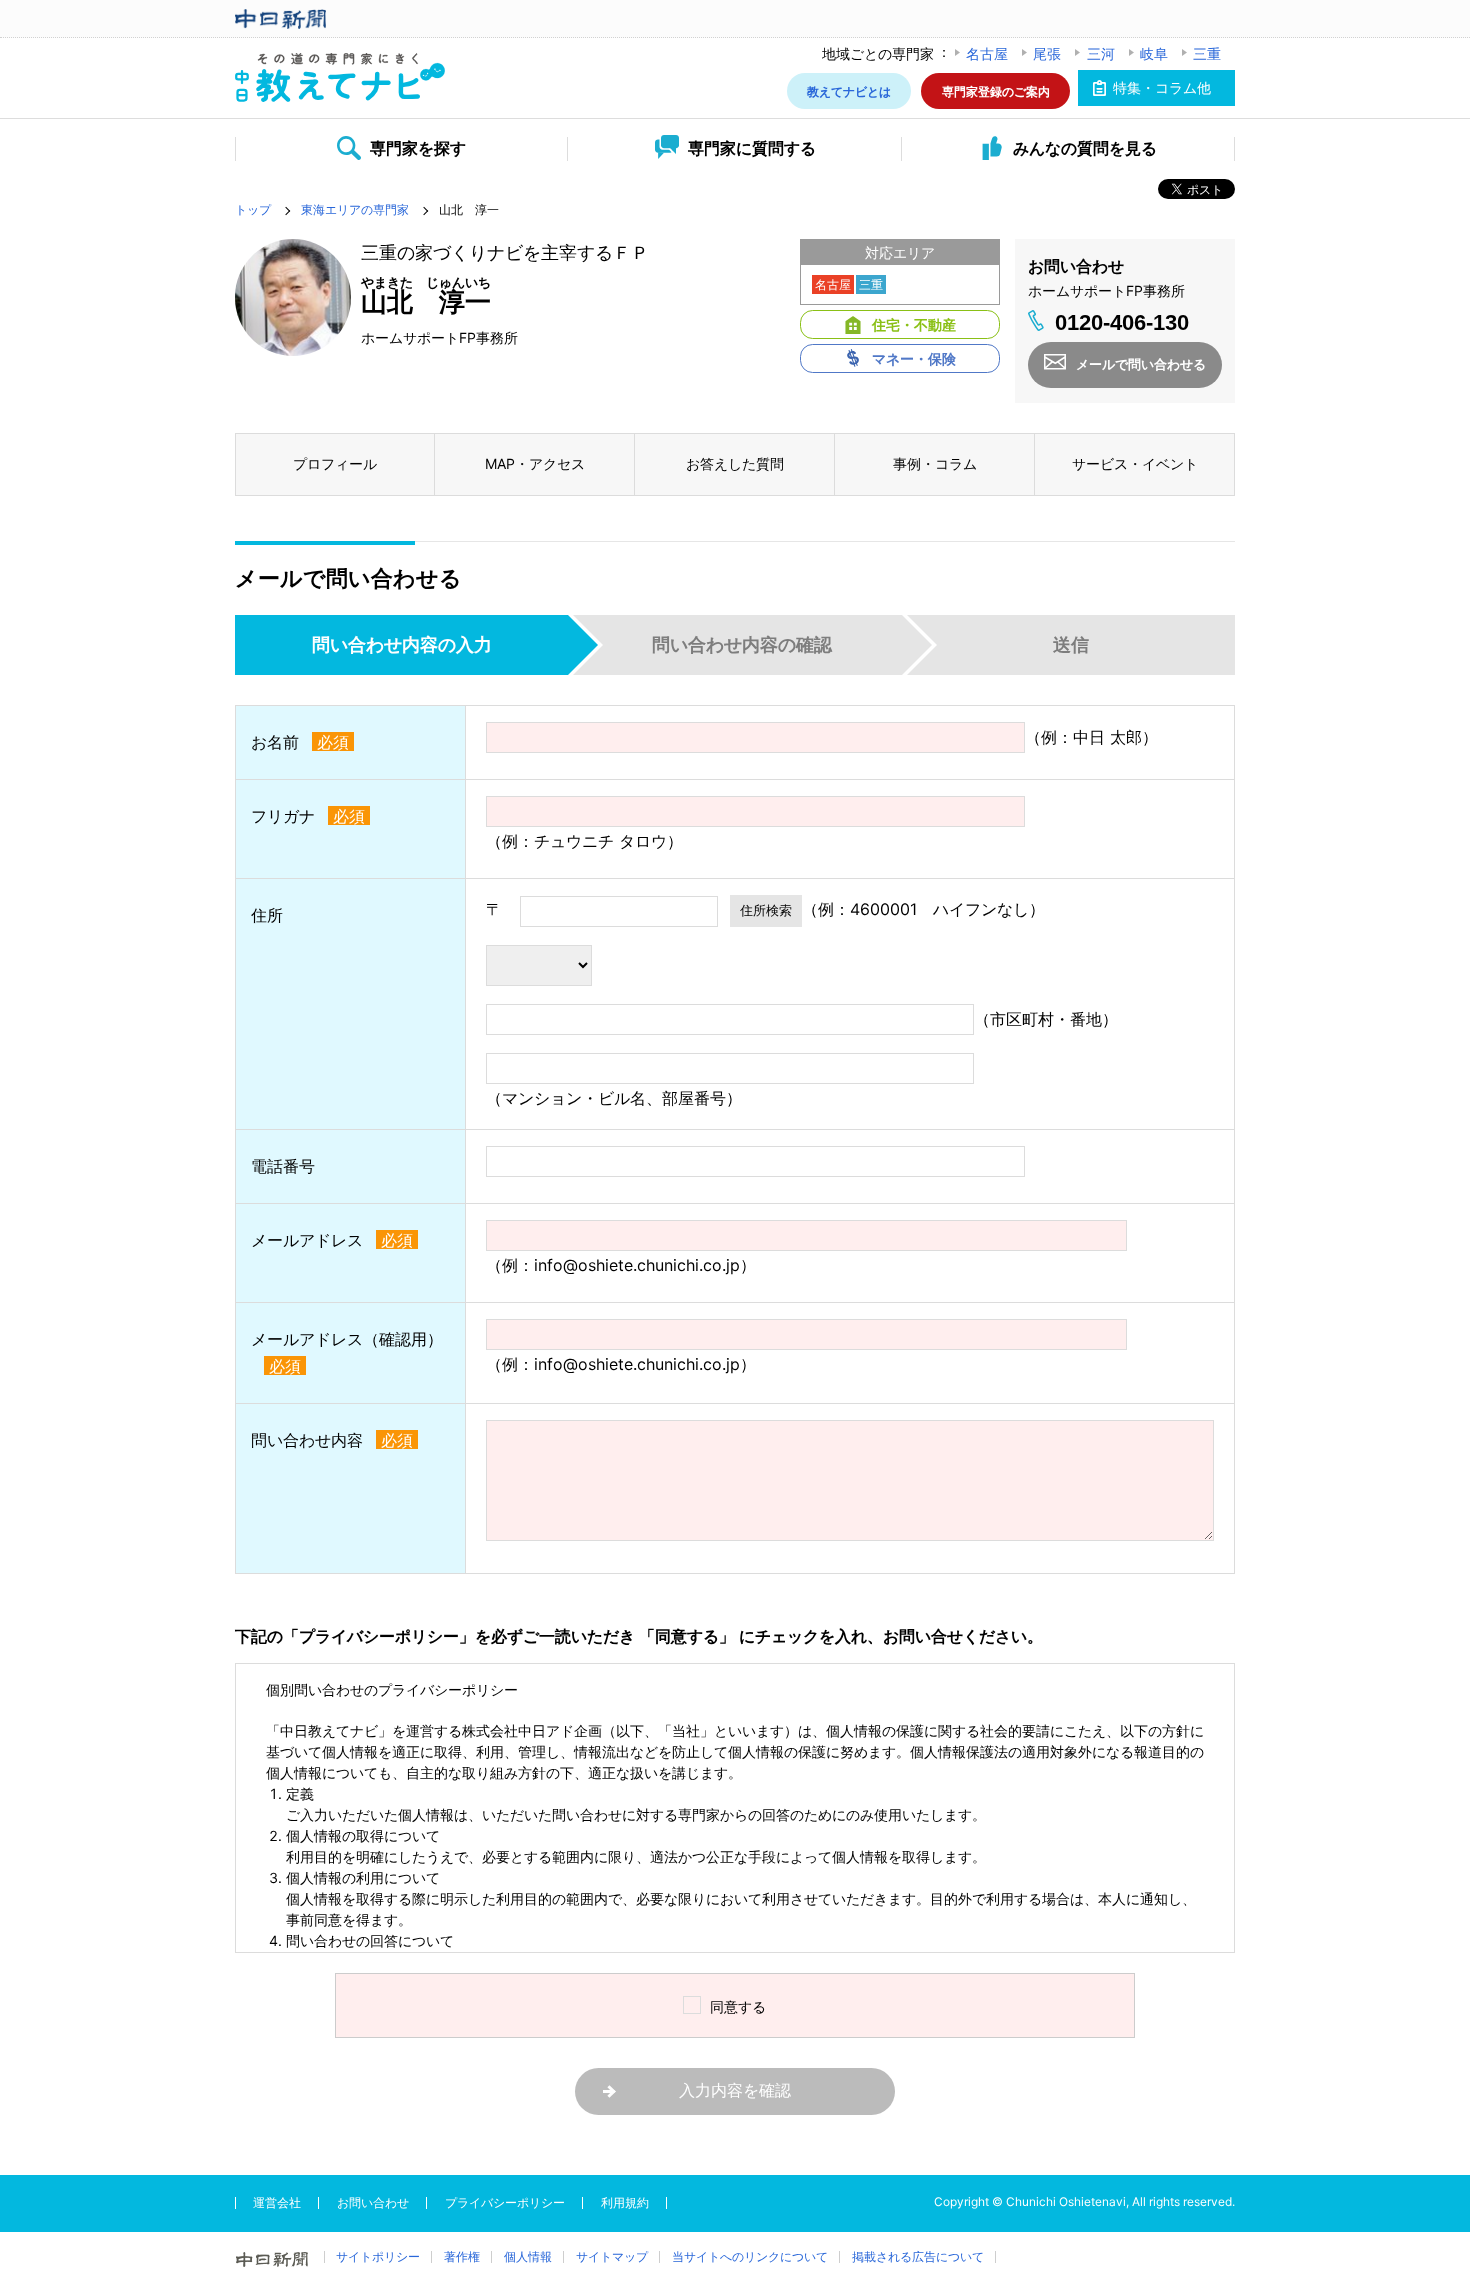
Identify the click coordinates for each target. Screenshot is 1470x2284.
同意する (738, 2006)
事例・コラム (935, 463)
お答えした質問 (735, 463)
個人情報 (528, 2256)
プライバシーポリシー (505, 2202)
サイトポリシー (378, 2256)
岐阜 (1154, 53)
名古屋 (987, 53)
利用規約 (625, 2202)
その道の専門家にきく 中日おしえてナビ (340, 78)
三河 (1101, 53)
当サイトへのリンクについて (750, 2256)
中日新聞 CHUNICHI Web (340, 19)
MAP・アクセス (535, 463)
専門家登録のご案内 (996, 90)
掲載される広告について (918, 2256)
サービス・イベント (1135, 463)
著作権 (462, 2256)
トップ (253, 209)
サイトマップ (612, 2256)
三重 (1207, 53)
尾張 (1047, 53)
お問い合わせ (373, 2202)
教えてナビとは (849, 90)
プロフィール (335, 463)
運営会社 (277, 2202)
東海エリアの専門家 (355, 209)
